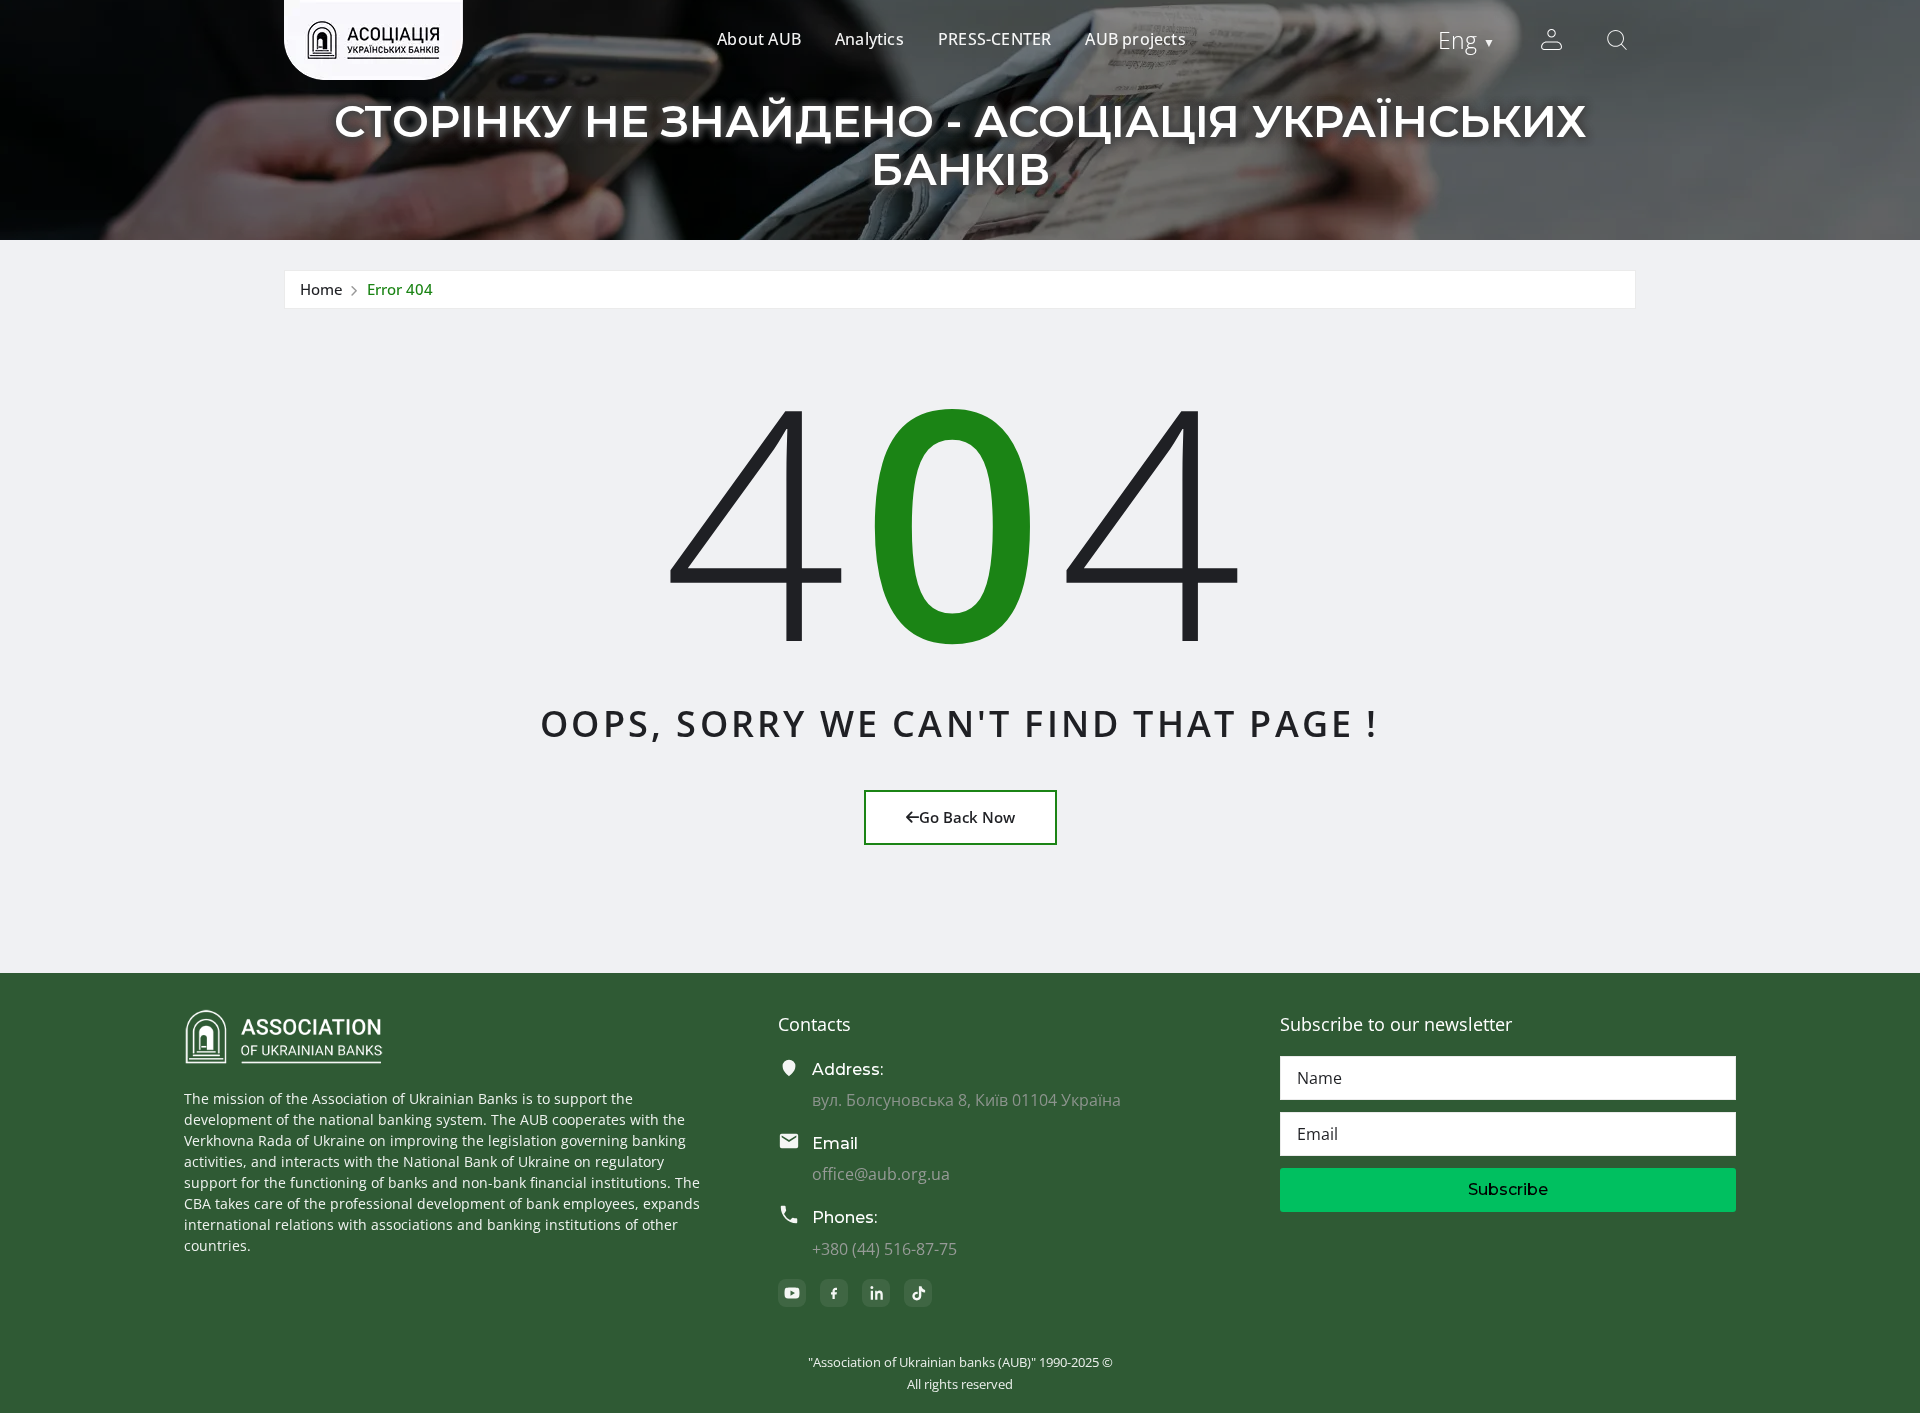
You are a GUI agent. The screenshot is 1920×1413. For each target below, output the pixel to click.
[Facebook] (834, 1293)
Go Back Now (967, 817)
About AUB (759, 39)
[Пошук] (1617, 40)
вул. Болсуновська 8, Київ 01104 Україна (966, 1100)
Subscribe (1508, 1189)
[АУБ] (283, 1037)
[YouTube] (792, 1293)
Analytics (869, 39)
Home (321, 289)
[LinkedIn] (876, 1293)
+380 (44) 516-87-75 (884, 1249)
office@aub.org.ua (881, 1174)
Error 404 (400, 289)
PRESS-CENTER (994, 39)
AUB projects (1135, 39)
